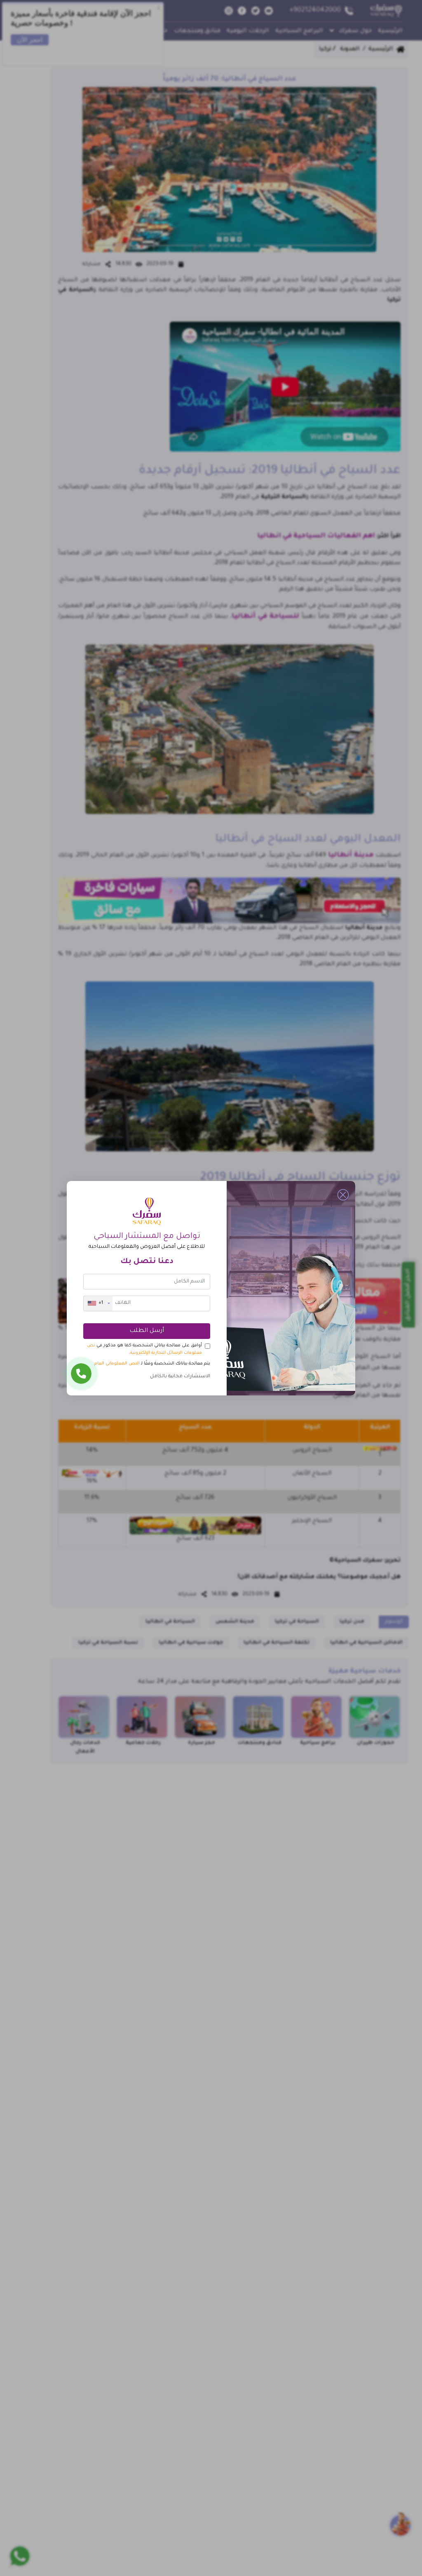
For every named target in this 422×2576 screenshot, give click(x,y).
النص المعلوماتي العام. (116, 1364)
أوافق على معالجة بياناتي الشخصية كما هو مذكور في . (144, 1349)
